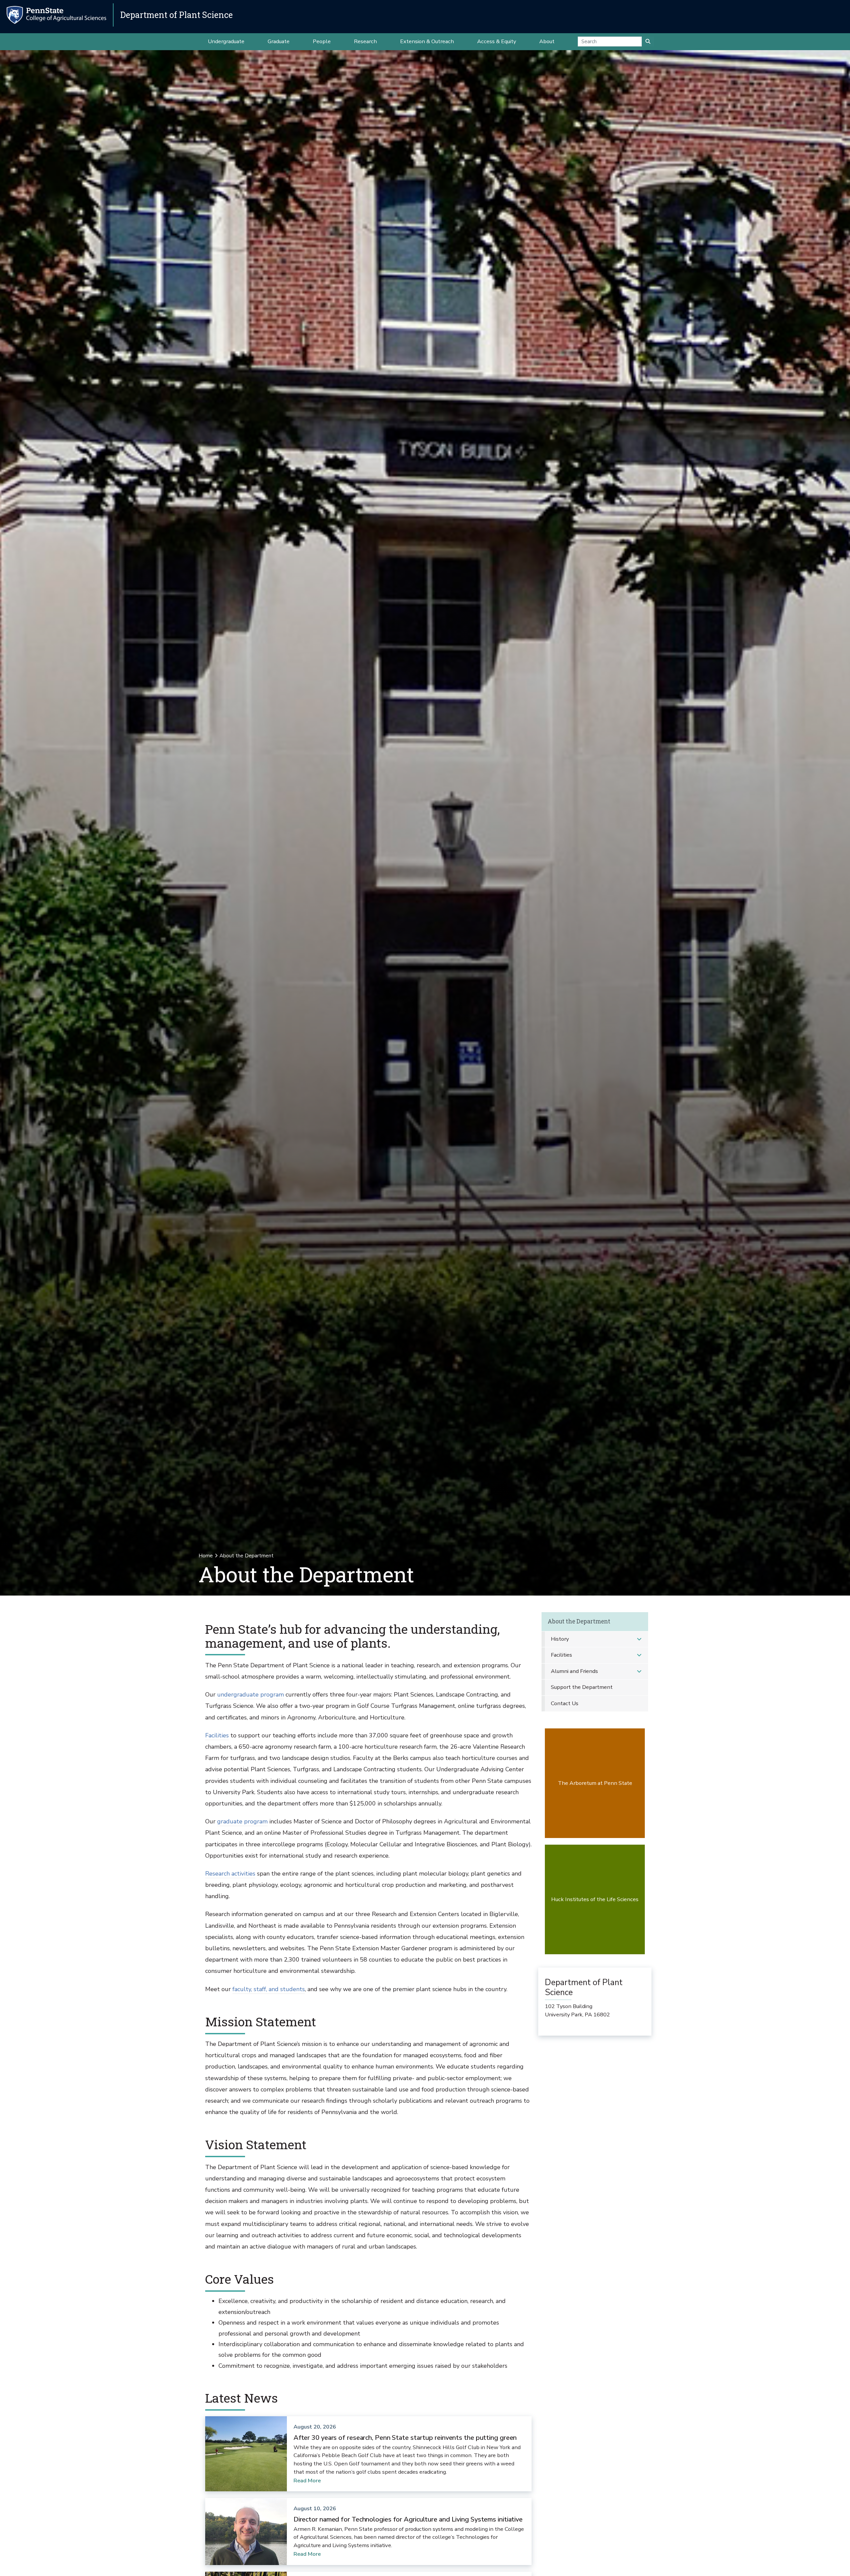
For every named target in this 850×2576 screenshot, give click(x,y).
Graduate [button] (279, 41)
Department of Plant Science (176, 15)
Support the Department (582, 1687)
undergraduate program (251, 1695)
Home (206, 1556)
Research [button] (365, 41)
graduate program (242, 1821)
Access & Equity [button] (497, 41)
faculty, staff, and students (269, 1989)
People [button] (322, 41)
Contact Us (565, 1703)
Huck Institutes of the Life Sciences (595, 1899)
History (560, 1639)
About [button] (547, 41)
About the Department (579, 1621)
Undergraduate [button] (226, 41)
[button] (639, 1639)
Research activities (230, 1874)
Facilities (217, 1735)
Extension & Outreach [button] (427, 41)
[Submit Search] (648, 42)
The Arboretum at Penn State (595, 1783)
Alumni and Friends (574, 1671)
